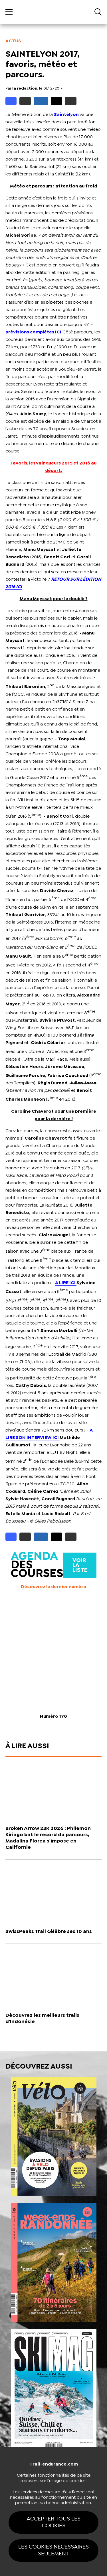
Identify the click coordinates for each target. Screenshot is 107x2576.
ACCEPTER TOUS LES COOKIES (53, 2522)
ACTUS (13, 41)
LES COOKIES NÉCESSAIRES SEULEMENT (53, 2550)
